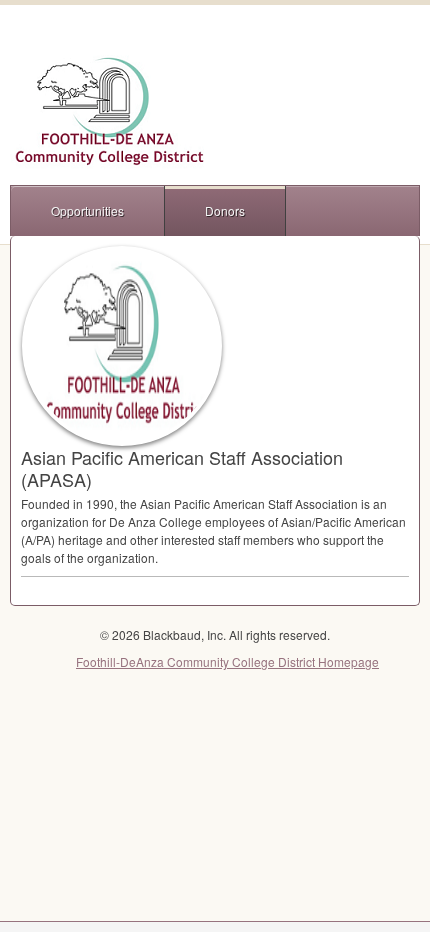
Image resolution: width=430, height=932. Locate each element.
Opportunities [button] (87, 210)
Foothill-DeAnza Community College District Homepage (227, 661)
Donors (225, 210)
